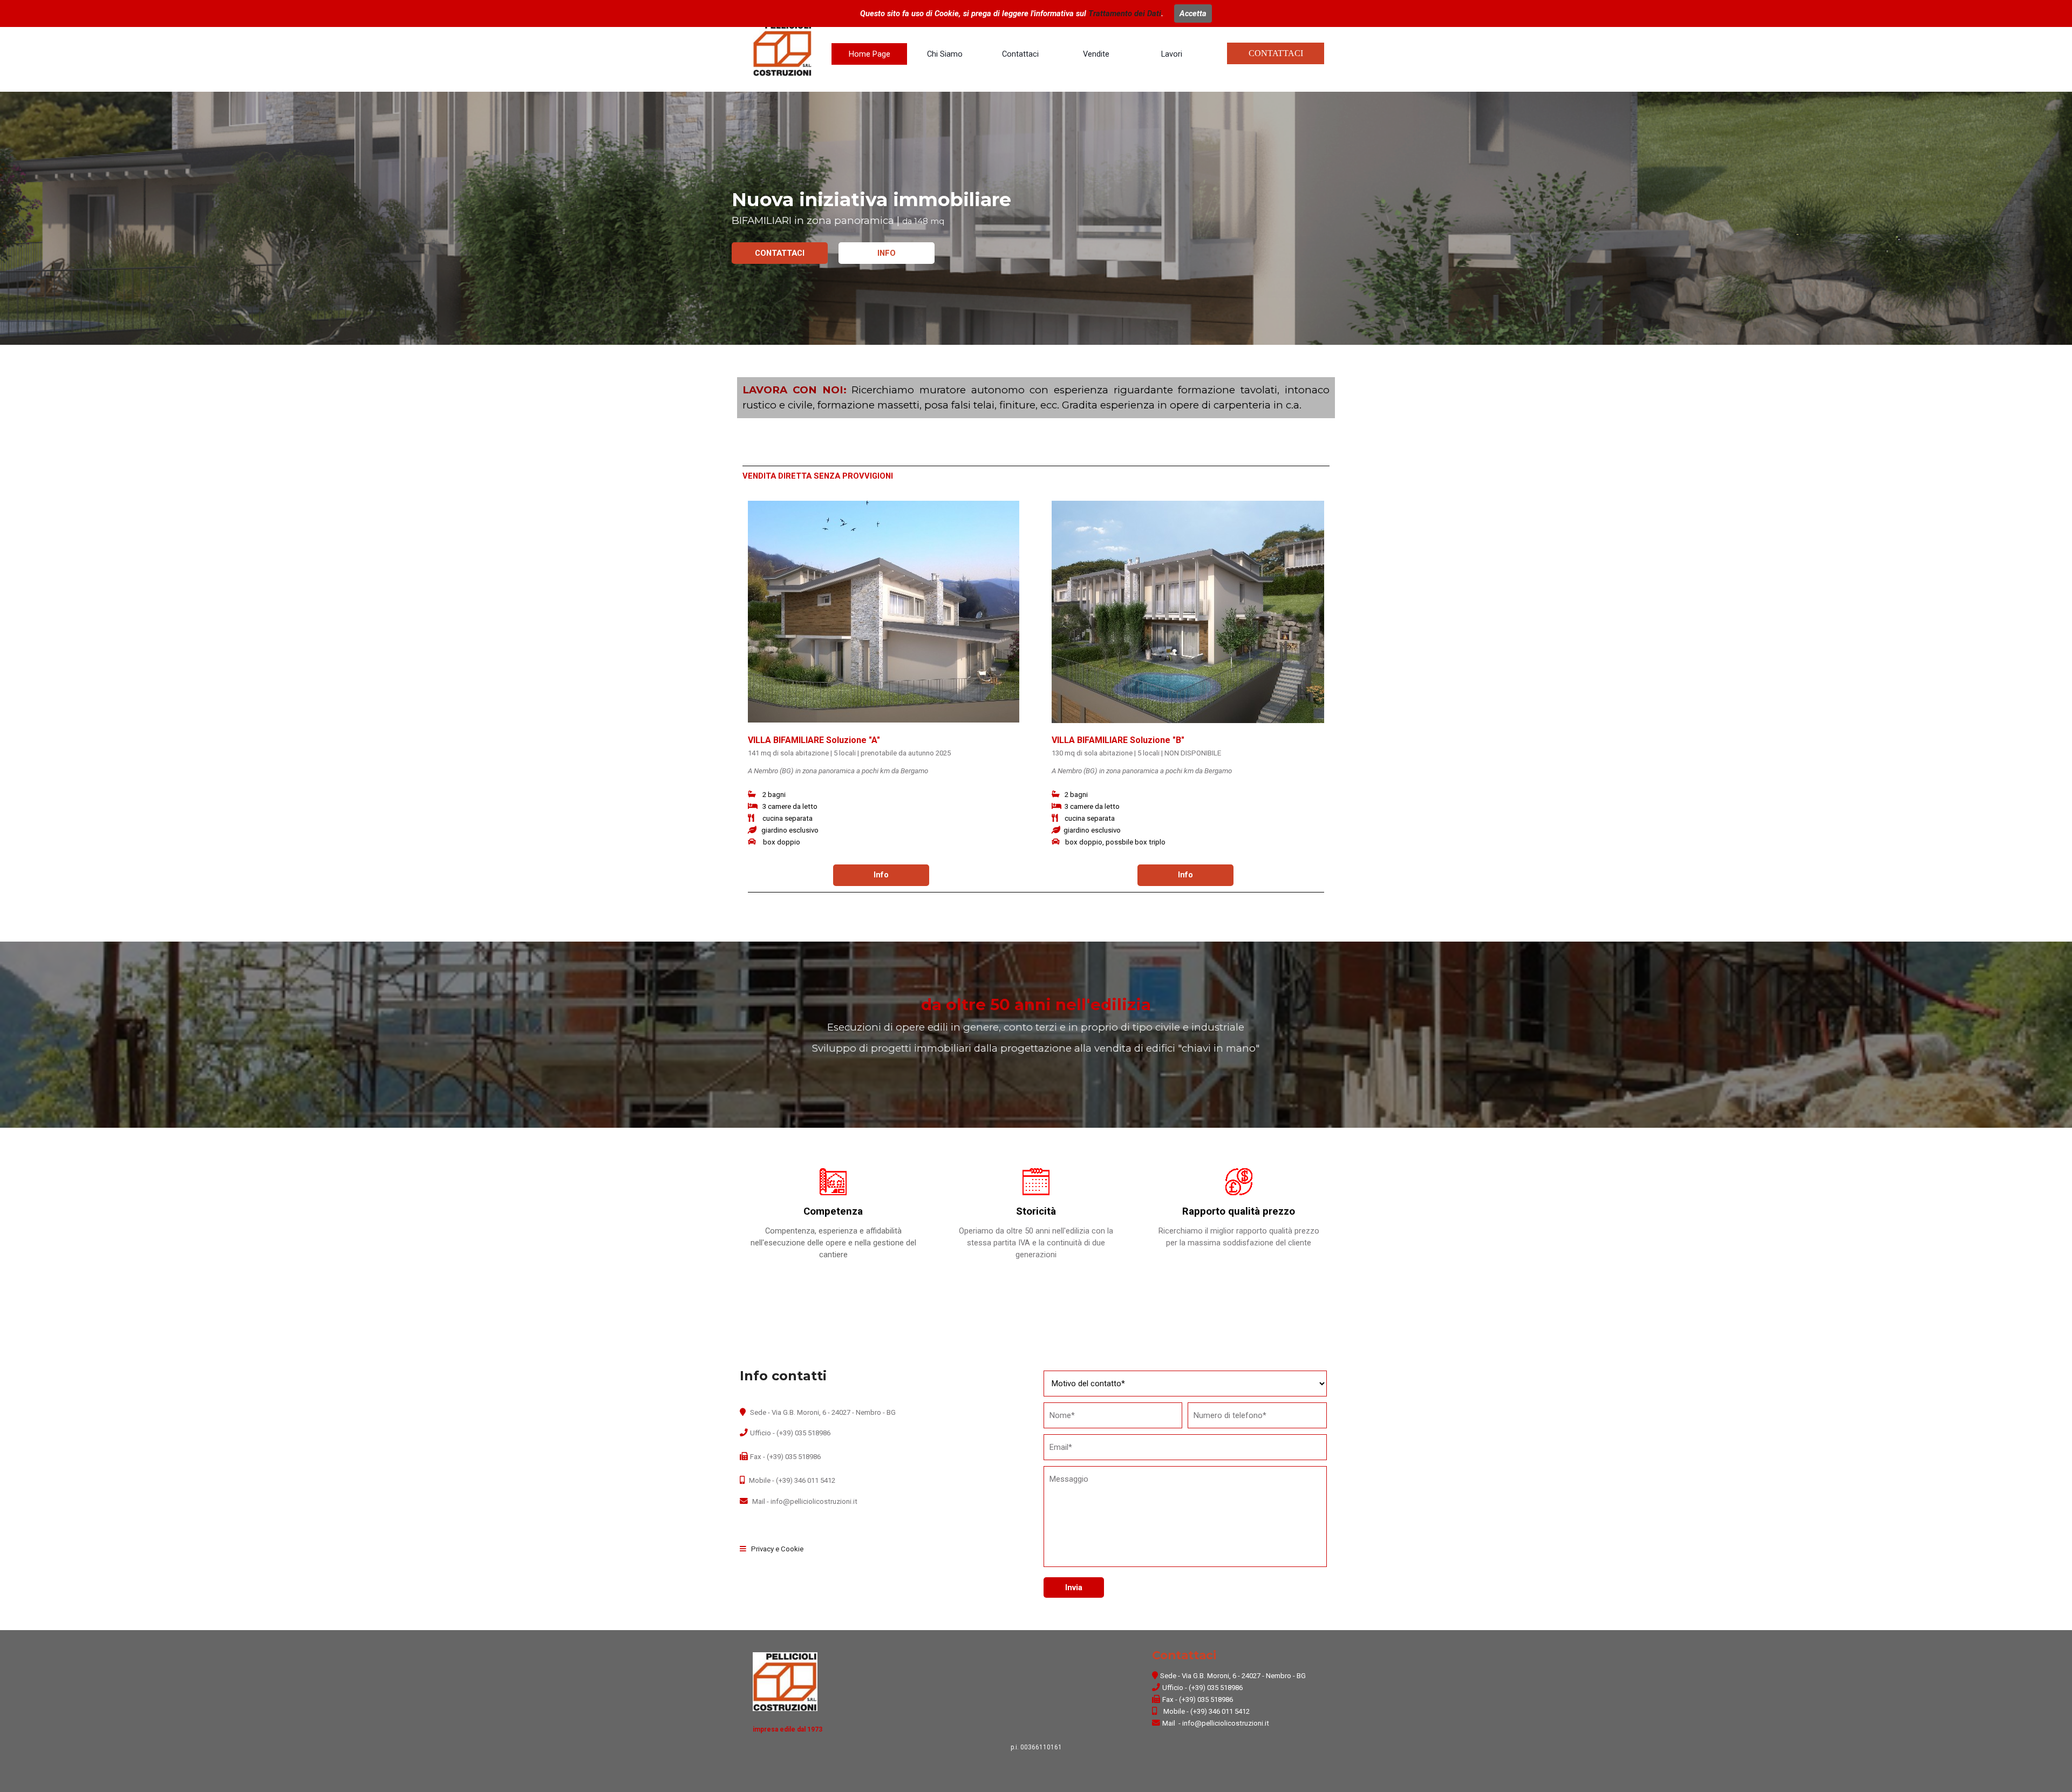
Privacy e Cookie (777, 1549)
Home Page (870, 54)
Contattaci (1020, 54)
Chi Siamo (945, 54)
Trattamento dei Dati (1125, 13)
